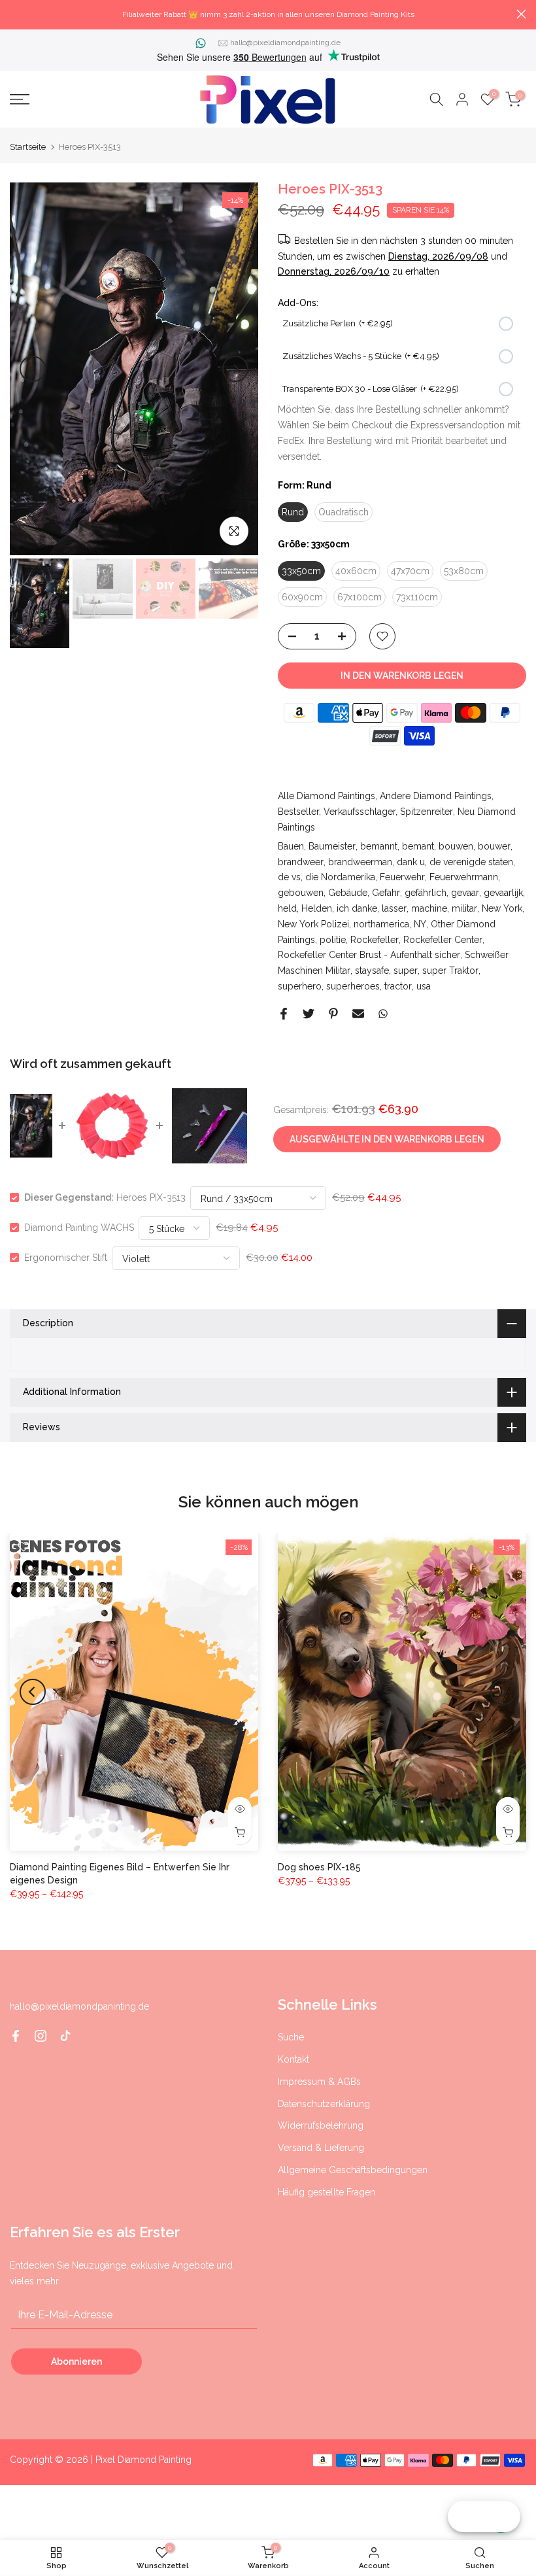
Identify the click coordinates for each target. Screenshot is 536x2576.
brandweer (301, 862)
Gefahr (386, 893)
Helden (317, 908)
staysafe (372, 970)
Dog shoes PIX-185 (319, 1866)
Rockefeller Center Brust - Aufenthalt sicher (369, 955)
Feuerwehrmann (464, 877)
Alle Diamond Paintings (327, 796)
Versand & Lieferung (321, 2148)
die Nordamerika (340, 877)
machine (429, 908)
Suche (291, 2037)
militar (464, 908)
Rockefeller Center (443, 940)
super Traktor (450, 970)
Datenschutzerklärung (324, 2104)
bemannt (379, 846)
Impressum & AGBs (319, 2082)
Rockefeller (375, 940)
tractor (398, 986)
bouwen (456, 846)
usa (424, 986)
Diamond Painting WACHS (79, 1228)
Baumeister (332, 846)
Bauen (291, 846)
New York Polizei (313, 924)
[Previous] (33, 369)
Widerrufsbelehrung (321, 2125)
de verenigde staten (471, 862)
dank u (411, 862)
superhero (300, 986)
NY (420, 924)
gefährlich (426, 893)
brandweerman (360, 862)
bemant (418, 846)
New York (502, 908)
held (287, 908)
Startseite (28, 147)
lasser (394, 908)
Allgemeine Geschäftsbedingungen (353, 2170)
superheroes (353, 986)
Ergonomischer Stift (66, 1258)
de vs (289, 877)
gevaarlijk (503, 893)
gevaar (465, 893)
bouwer (494, 846)
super (406, 970)
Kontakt (293, 2059)
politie (333, 940)
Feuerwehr (402, 877)
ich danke (357, 908)
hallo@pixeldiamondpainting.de (285, 43)
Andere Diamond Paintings (436, 796)
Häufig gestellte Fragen (327, 2192)
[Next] (235, 369)
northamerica (381, 924)
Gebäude (348, 893)
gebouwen (301, 893)
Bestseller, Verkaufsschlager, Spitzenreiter (365, 812)
